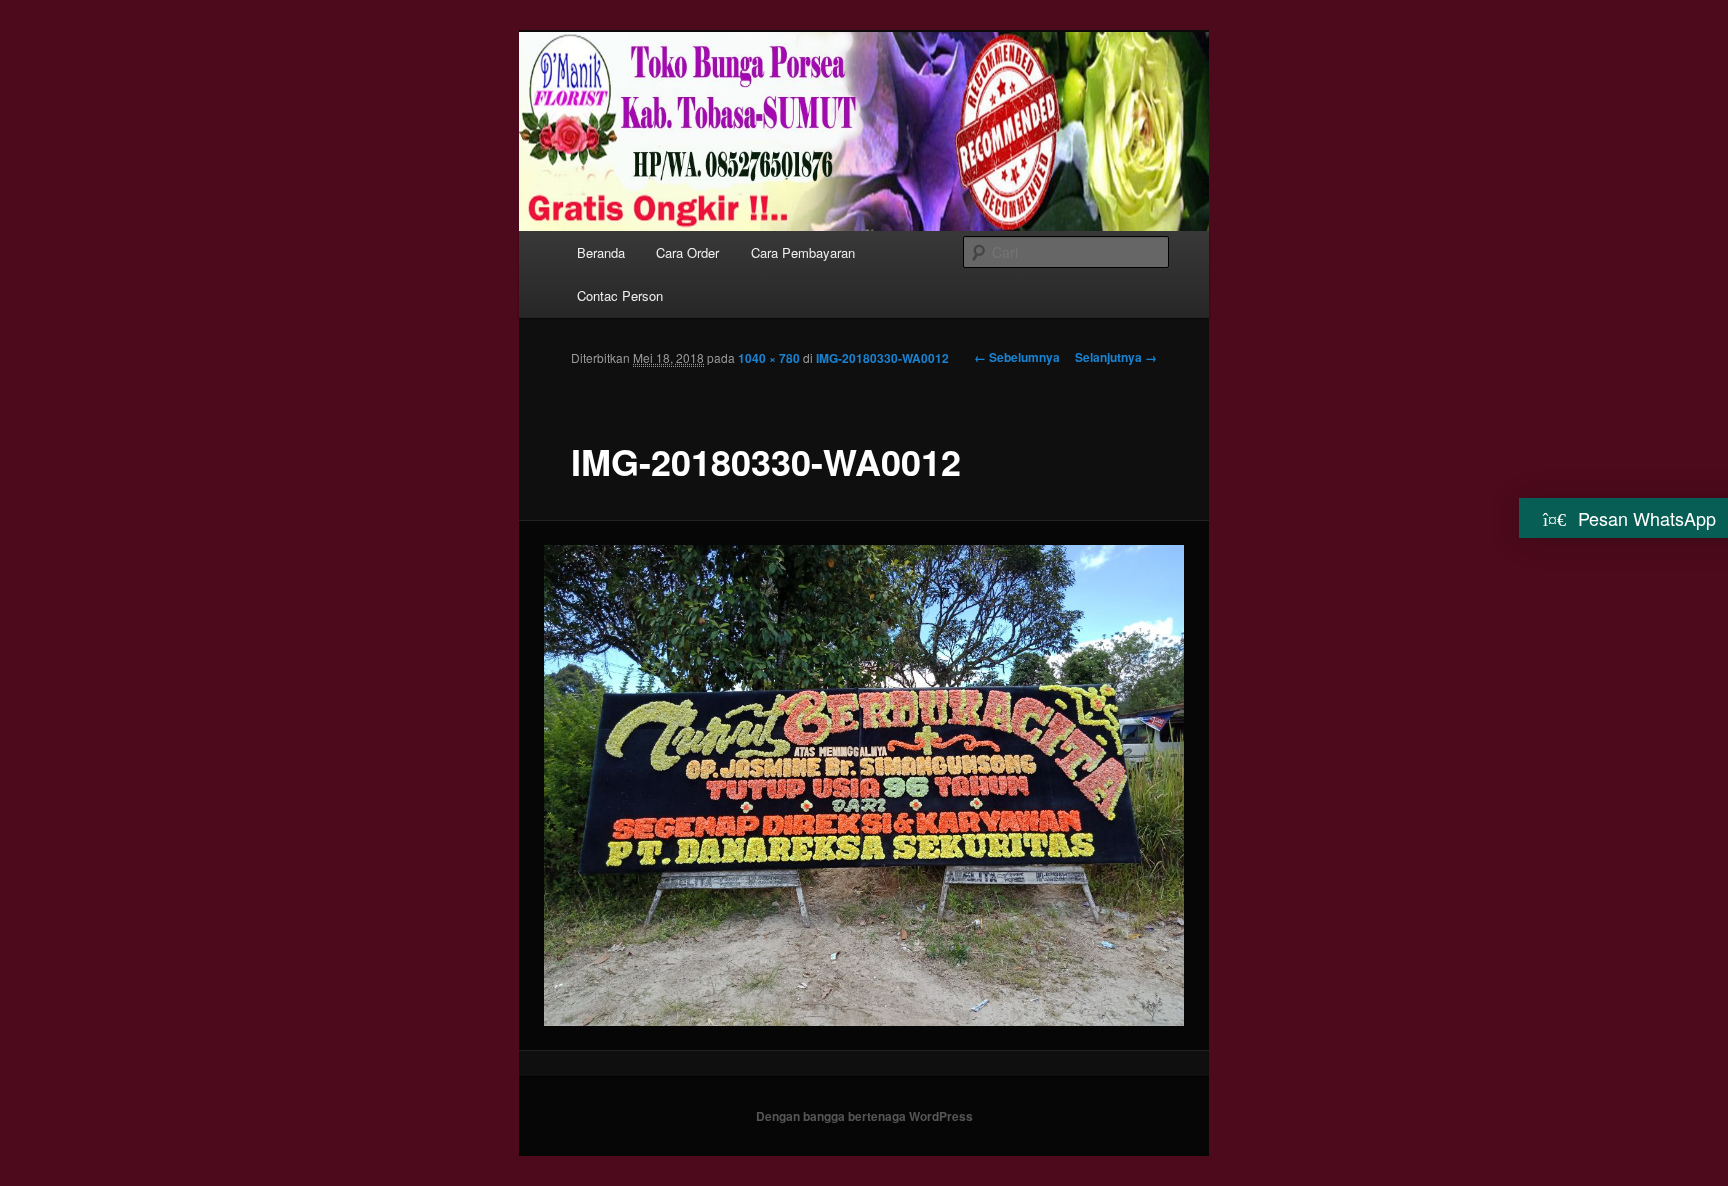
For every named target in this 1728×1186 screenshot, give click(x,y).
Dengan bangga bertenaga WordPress (864, 1116)
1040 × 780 (769, 358)
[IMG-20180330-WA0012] (864, 785)
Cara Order (687, 252)
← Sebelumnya (1017, 357)
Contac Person (620, 295)
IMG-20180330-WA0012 (882, 358)
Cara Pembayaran (803, 252)
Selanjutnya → (1116, 357)
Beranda (601, 252)
